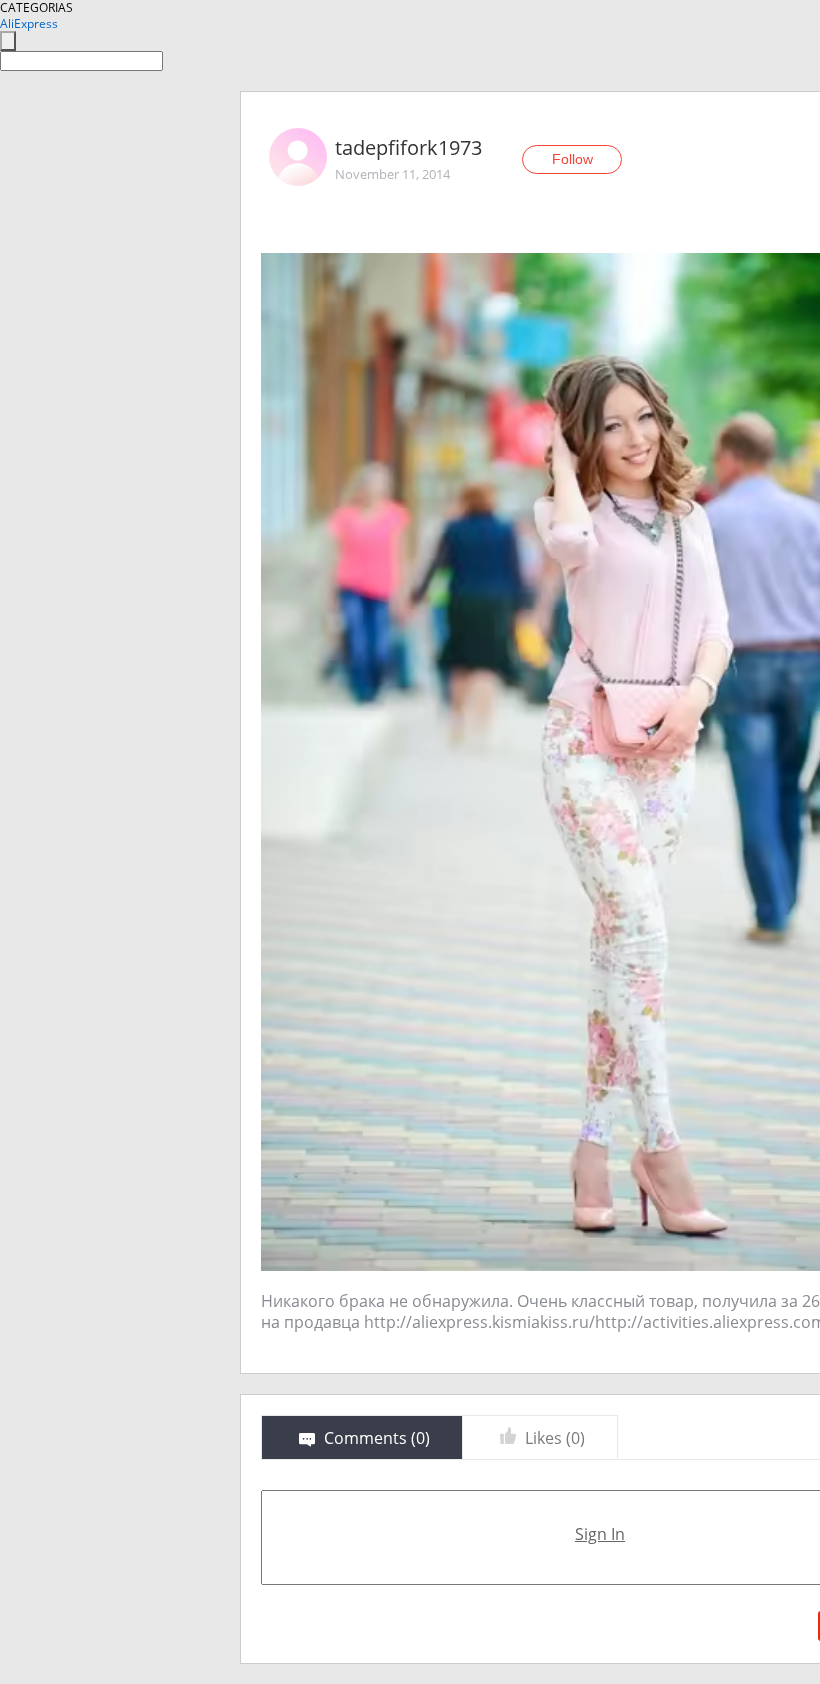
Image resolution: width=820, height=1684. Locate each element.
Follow (572, 159)
